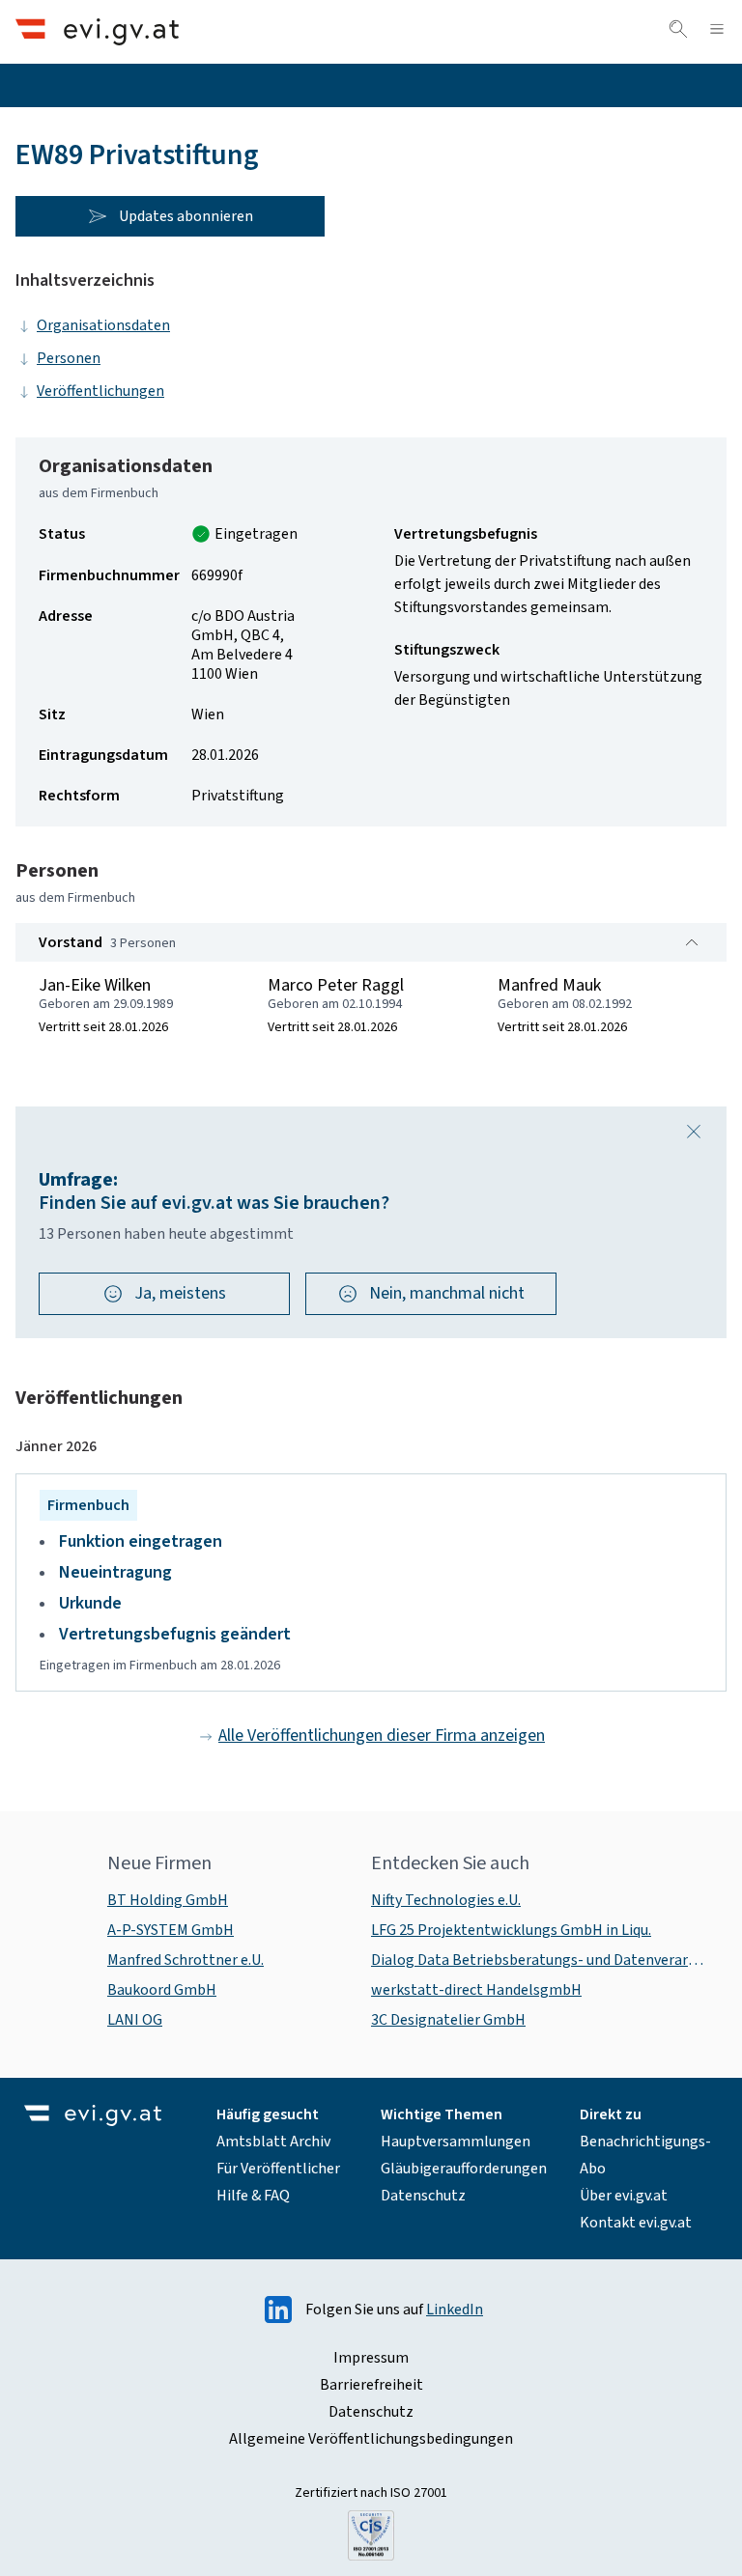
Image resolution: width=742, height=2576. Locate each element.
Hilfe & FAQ (253, 2196)
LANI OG (135, 2020)
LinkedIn (455, 2310)
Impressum (371, 2358)
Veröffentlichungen (100, 391)
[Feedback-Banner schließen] (694, 1132)
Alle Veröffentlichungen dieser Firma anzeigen (382, 1736)
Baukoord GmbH (162, 1990)
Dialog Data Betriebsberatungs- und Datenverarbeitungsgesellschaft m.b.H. (541, 1960)
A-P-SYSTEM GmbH (171, 1930)
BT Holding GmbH (168, 1900)
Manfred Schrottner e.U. (185, 1960)
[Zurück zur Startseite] (97, 31)
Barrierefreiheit (371, 2385)
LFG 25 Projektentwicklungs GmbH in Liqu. (511, 1930)
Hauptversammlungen (456, 2142)
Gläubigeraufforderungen (464, 2169)
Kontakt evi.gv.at (636, 2223)
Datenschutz (423, 2196)
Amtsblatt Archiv (273, 2142)
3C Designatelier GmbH (448, 2020)
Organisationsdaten (103, 325)
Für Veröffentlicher (278, 2169)
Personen (69, 358)
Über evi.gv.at (624, 2196)
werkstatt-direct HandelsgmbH (476, 1990)
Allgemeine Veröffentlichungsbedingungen (371, 2439)
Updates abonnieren (186, 216)
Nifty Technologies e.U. (446, 1900)
